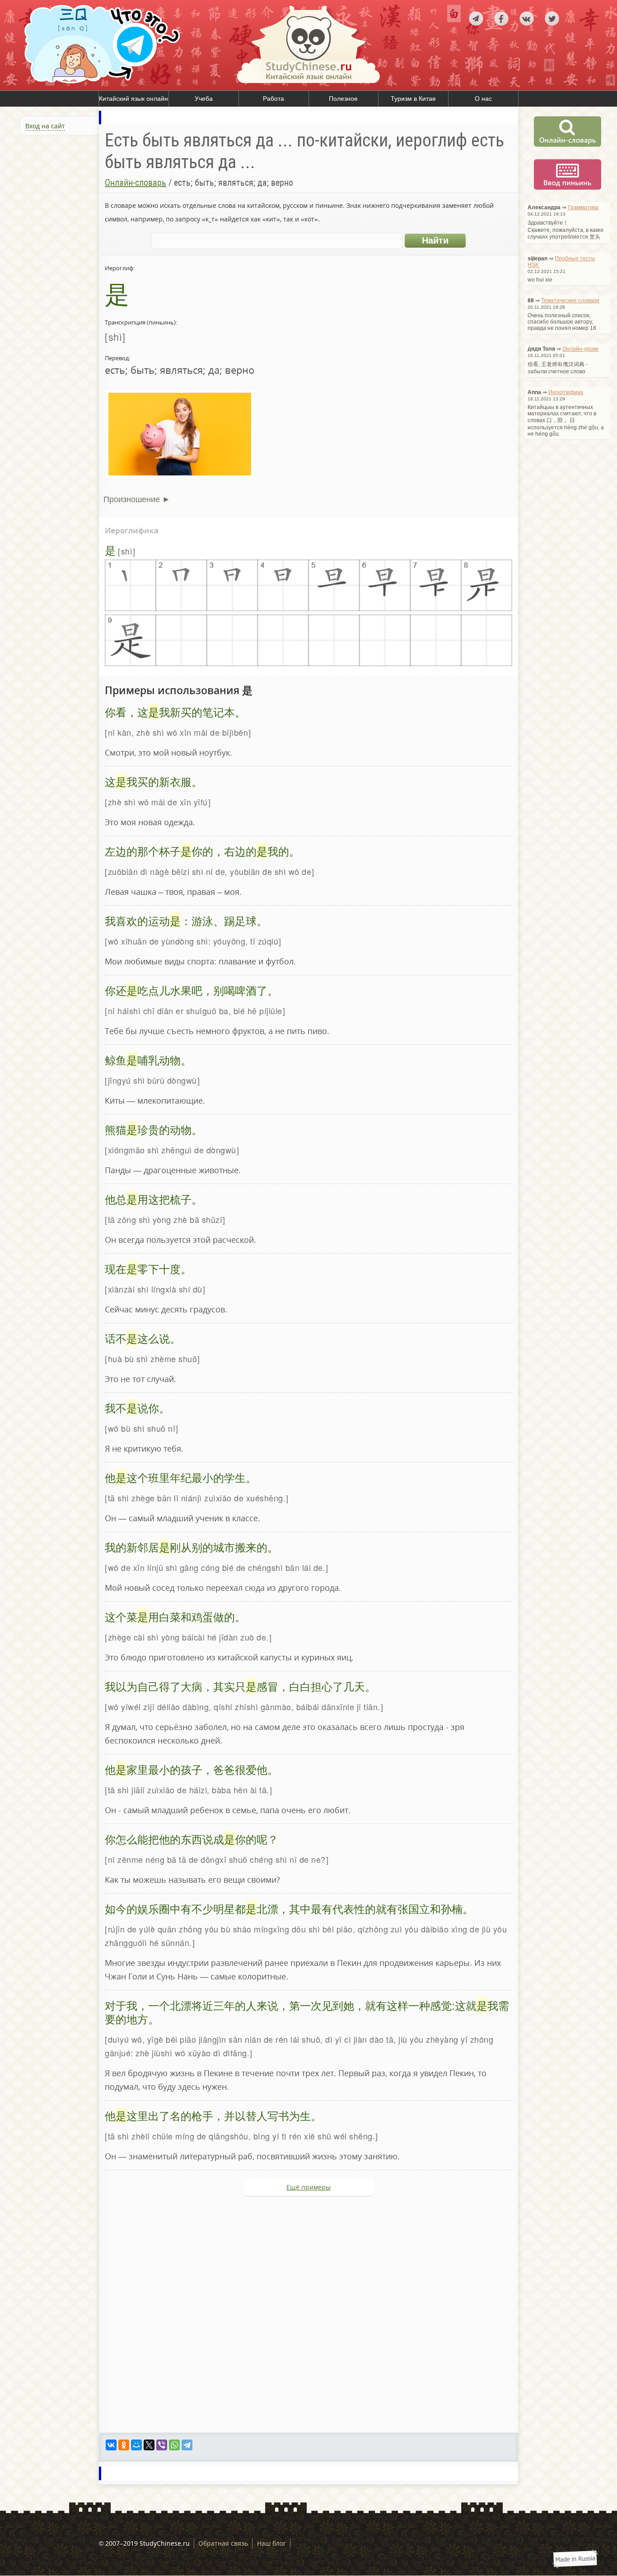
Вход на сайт (45, 126)
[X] (149, 2445)
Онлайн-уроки (580, 349)
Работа (273, 99)
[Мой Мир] (136, 2445)
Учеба (204, 99)
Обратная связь (223, 2543)
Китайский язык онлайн (133, 99)
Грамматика (583, 207)
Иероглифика (566, 392)
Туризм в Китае (413, 99)
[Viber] (162, 2445)
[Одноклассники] (124, 2445)
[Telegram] (187, 2445)
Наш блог (271, 2543)
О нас (483, 99)
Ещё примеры (308, 2187)
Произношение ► (137, 499)
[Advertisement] (54, 236)
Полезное (343, 99)
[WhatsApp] (174, 2445)
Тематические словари (570, 301)
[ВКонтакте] (111, 2445)
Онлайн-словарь (136, 183)
